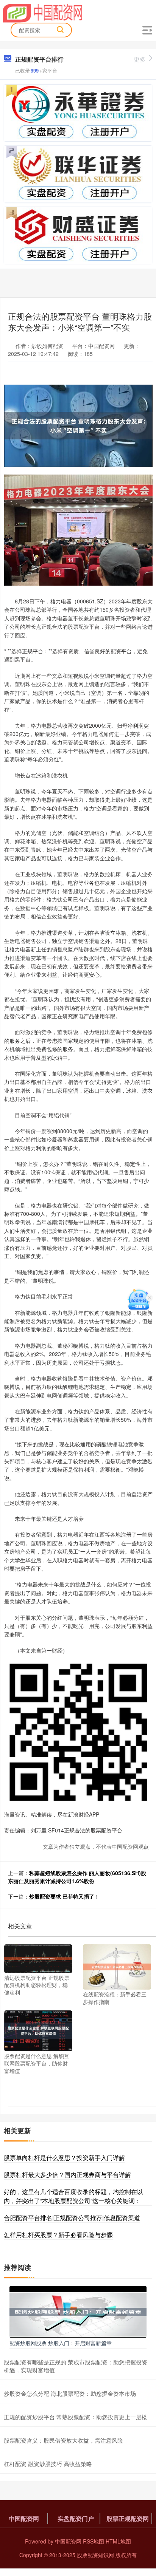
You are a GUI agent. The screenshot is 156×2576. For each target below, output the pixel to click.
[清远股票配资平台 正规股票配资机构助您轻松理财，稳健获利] (38, 1958)
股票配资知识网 (95, 2555)
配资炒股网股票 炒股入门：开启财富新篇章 (61, 2343)
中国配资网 (24, 2518)
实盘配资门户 (76, 2518)
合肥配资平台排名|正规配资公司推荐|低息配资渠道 (72, 2218)
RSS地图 (94, 2541)
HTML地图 (118, 2541)
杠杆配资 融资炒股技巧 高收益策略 (48, 2464)
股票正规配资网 (128, 2518)
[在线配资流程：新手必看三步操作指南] (117, 1966)
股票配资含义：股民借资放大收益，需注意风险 (63, 2440)
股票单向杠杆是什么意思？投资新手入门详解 (64, 2158)
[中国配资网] (42, 12)
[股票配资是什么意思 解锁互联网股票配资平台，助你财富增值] (38, 2030)
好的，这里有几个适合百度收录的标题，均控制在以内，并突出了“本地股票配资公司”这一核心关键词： (73, 2196)
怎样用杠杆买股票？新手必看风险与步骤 (58, 2235)
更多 (140, 59)
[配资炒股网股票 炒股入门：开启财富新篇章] (78, 2311)
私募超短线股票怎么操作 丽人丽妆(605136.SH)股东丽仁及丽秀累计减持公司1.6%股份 (77, 1877)
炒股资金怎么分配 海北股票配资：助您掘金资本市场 (70, 2393)
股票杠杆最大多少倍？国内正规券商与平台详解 (67, 2175)
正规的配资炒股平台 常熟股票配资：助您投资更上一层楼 (76, 2417)
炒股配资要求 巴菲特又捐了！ (64, 1896)
